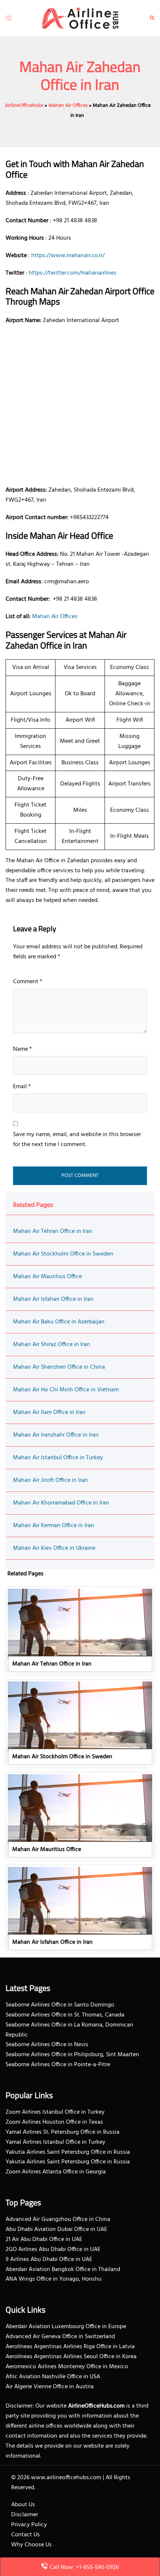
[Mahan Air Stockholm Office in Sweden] (80, 1722)
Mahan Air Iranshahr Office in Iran (56, 1435)
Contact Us (25, 2535)
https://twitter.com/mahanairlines (73, 273)
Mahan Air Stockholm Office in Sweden (63, 1254)
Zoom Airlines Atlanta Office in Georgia (56, 2172)
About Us (23, 2505)
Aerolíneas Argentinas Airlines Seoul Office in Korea (71, 2357)
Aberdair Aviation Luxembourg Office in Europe (66, 2327)
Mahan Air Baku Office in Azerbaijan (59, 1322)
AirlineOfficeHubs (24, 106)
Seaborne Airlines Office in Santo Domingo (60, 2005)
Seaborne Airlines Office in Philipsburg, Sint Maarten (72, 2055)
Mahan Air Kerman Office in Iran (54, 1526)
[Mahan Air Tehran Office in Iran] (80, 1629)
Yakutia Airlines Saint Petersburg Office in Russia (68, 2152)
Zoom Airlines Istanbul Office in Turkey (55, 2112)
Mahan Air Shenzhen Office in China (59, 1367)
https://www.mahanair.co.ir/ (68, 256)
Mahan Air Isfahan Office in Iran (53, 1299)
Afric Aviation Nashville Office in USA (53, 2377)
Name (23, 1049)
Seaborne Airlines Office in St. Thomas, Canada (65, 2015)
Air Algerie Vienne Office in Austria (50, 2387)
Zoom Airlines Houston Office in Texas (54, 2122)
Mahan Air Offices (68, 106)
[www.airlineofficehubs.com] (80, 18)
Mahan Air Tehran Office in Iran (53, 1231)
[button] (152, 18)
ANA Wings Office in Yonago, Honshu (54, 2279)
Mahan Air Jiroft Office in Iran (50, 1480)
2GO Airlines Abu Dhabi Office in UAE (53, 2250)
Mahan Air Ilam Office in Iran (49, 1412)
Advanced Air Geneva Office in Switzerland (60, 2337)
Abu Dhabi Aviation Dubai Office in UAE (56, 2229)
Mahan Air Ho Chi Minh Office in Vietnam (66, 1390)
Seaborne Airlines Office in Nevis (47, 2045)
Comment (28, 982)
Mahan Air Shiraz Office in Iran (52, 1345)
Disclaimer (25, 2515)
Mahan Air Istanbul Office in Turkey (58, 1458)
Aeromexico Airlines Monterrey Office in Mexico (67, 2367)
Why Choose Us (31, 2545)
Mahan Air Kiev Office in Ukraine (54, 1548)
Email (22, 1087)
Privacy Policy (29, 2525)
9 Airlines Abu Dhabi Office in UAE (49, 2260)
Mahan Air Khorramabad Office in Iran (61, 1503)
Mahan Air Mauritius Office (47, 1277)
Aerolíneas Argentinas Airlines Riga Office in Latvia (70, 2347)
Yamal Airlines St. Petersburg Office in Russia (63, 2132)
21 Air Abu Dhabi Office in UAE (44, 2239)
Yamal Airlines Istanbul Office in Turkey (55, 2142)
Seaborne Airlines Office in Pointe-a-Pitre (58, 2065)
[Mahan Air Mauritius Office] (80, 1815)
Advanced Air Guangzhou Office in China (58, 2219)
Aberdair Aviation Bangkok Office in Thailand (63, 2270)
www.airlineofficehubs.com (66, 2478)
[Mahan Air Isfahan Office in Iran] (80, 1907)
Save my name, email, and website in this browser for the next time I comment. (77, 1140)
